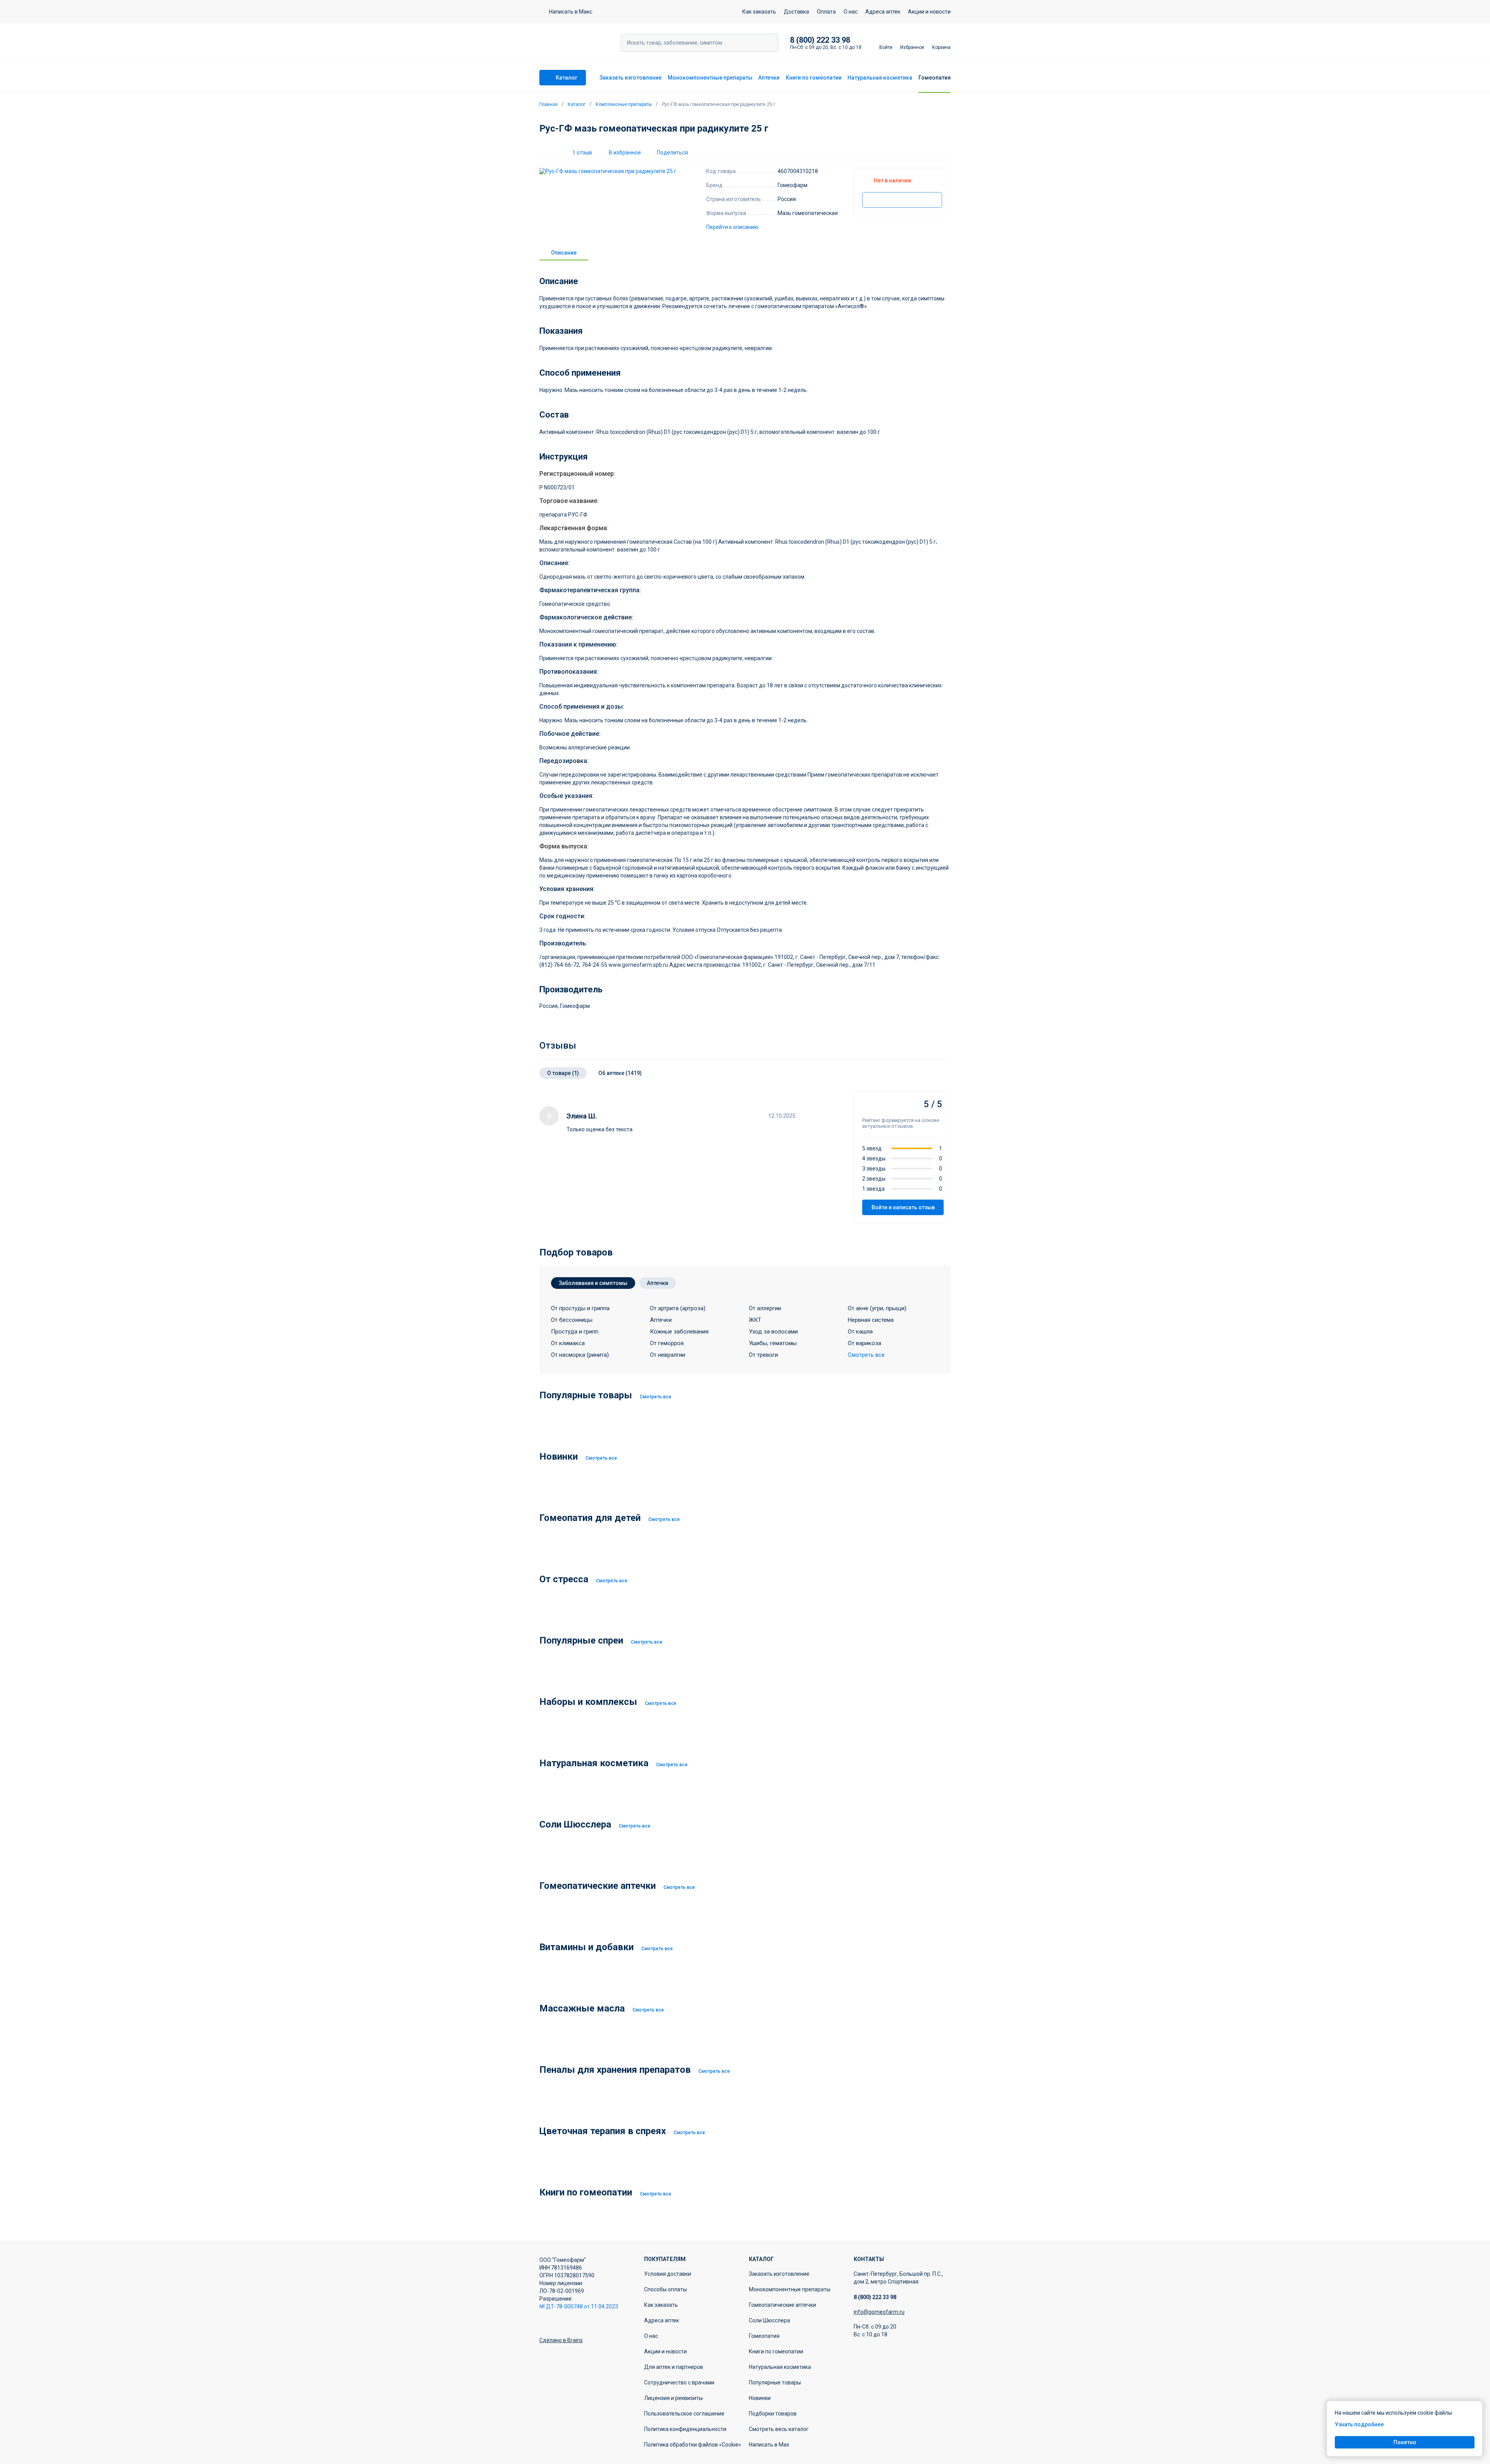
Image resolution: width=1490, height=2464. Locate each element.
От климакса (568, 1343)
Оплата (826, 12)
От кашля (860, 1332)
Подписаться (902, 200)
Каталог (577, 104)
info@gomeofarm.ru (879, 2312)
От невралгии (668, 1355)
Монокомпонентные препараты (710, 78)
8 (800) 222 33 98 (820, 40)
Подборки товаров (773, 2414)
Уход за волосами (773, 1332)
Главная (548, 104)
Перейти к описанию (732, 227)
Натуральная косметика (880, 78)
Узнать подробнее (1359, 2424)
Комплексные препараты (624, 104)
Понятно (1405, 2442)
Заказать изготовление (631, 78)
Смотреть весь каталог (779, 2429)
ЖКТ (755, 1320)
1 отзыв (582, 153)
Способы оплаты (665, 2289)
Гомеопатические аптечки (782, 2305)
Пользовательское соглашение (684, 2414)
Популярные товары (775, 2383)
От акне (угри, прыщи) (877, 1308)
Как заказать (759, 12)
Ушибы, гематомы (773, 1343)
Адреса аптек (883, 12)
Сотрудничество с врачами (679, 2383)
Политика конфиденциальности (685, 2429)
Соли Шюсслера (769, 2320)
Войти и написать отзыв (903, 1207)
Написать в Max (769, 2445)
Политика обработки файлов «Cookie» (693, 2445)
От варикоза (865, 1343)
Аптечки (769, 78)
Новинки (760, 2398)
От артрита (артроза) (678, 1308)
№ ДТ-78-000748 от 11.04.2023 (579, 2306)
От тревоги (763, 1355)
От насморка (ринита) (580, 1355)
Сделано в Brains (561, 2340)
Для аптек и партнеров (674, 2367)
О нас (851, 12)
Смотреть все (656, 1397)
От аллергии (765, 1308)
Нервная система (871, 1320)
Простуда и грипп (575, 1332)
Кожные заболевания (679, 1332)
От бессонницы (572, 1320)
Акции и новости (929, 12)
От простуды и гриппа (580, 1308)
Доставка (796, 12)
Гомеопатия (935, 78)
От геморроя (667, 1343)
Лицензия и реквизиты (673, 2398)
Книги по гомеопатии (814, 78)
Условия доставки (668, 2274)
